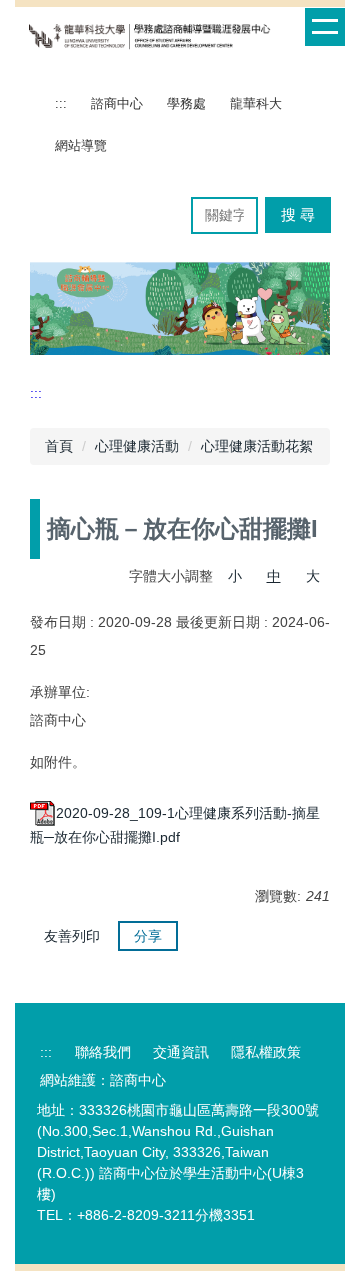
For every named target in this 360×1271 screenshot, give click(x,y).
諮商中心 (117, 103)
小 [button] (235, 576)
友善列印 (72, 936)
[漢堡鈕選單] (325, 27)
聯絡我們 (103, 1052)
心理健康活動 (137, 446)
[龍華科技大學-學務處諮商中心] (150, 35)
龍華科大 (256, 103)
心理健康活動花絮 (257, 446)
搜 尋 (298, 214)
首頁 (59, 446)
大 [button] (313, 576)
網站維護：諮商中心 (103, 1080)
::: (61, 103)
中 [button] (274, 576)
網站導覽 (81, 145)
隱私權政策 (266, 1052)
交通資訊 (181, 1052)
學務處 (186, 103)
